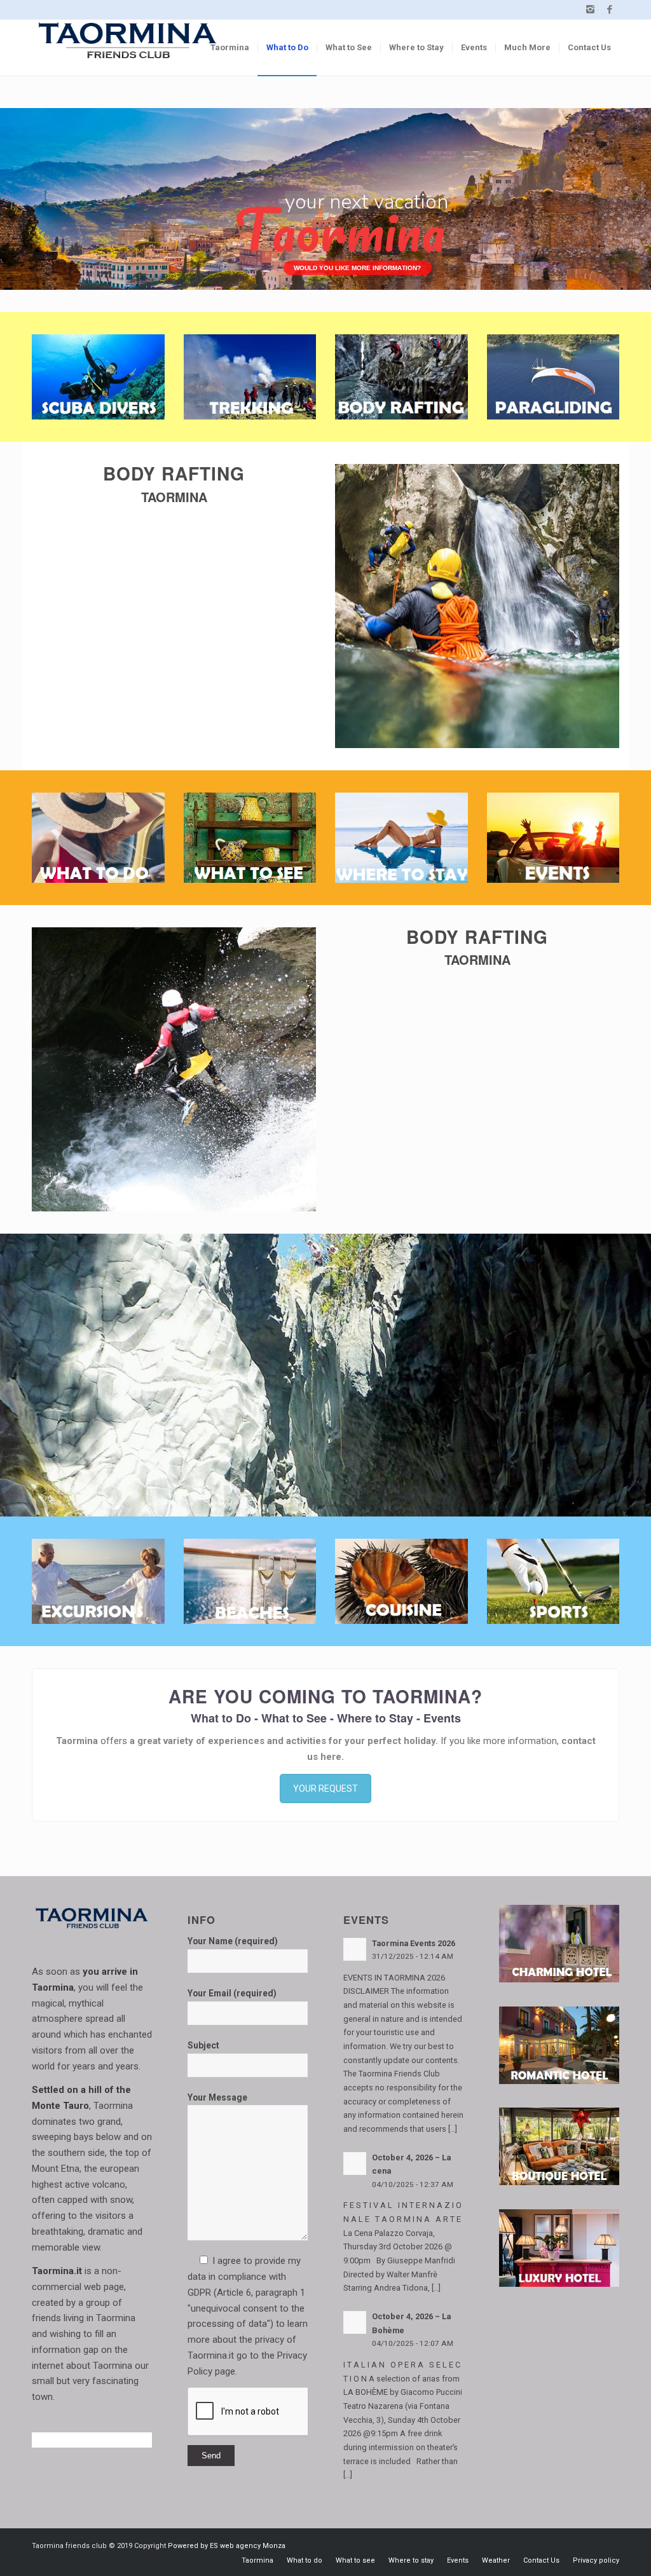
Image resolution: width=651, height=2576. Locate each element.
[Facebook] (610, 10)
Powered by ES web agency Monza (227, 2546)
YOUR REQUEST (325, 1789)
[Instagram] (590, 10)
